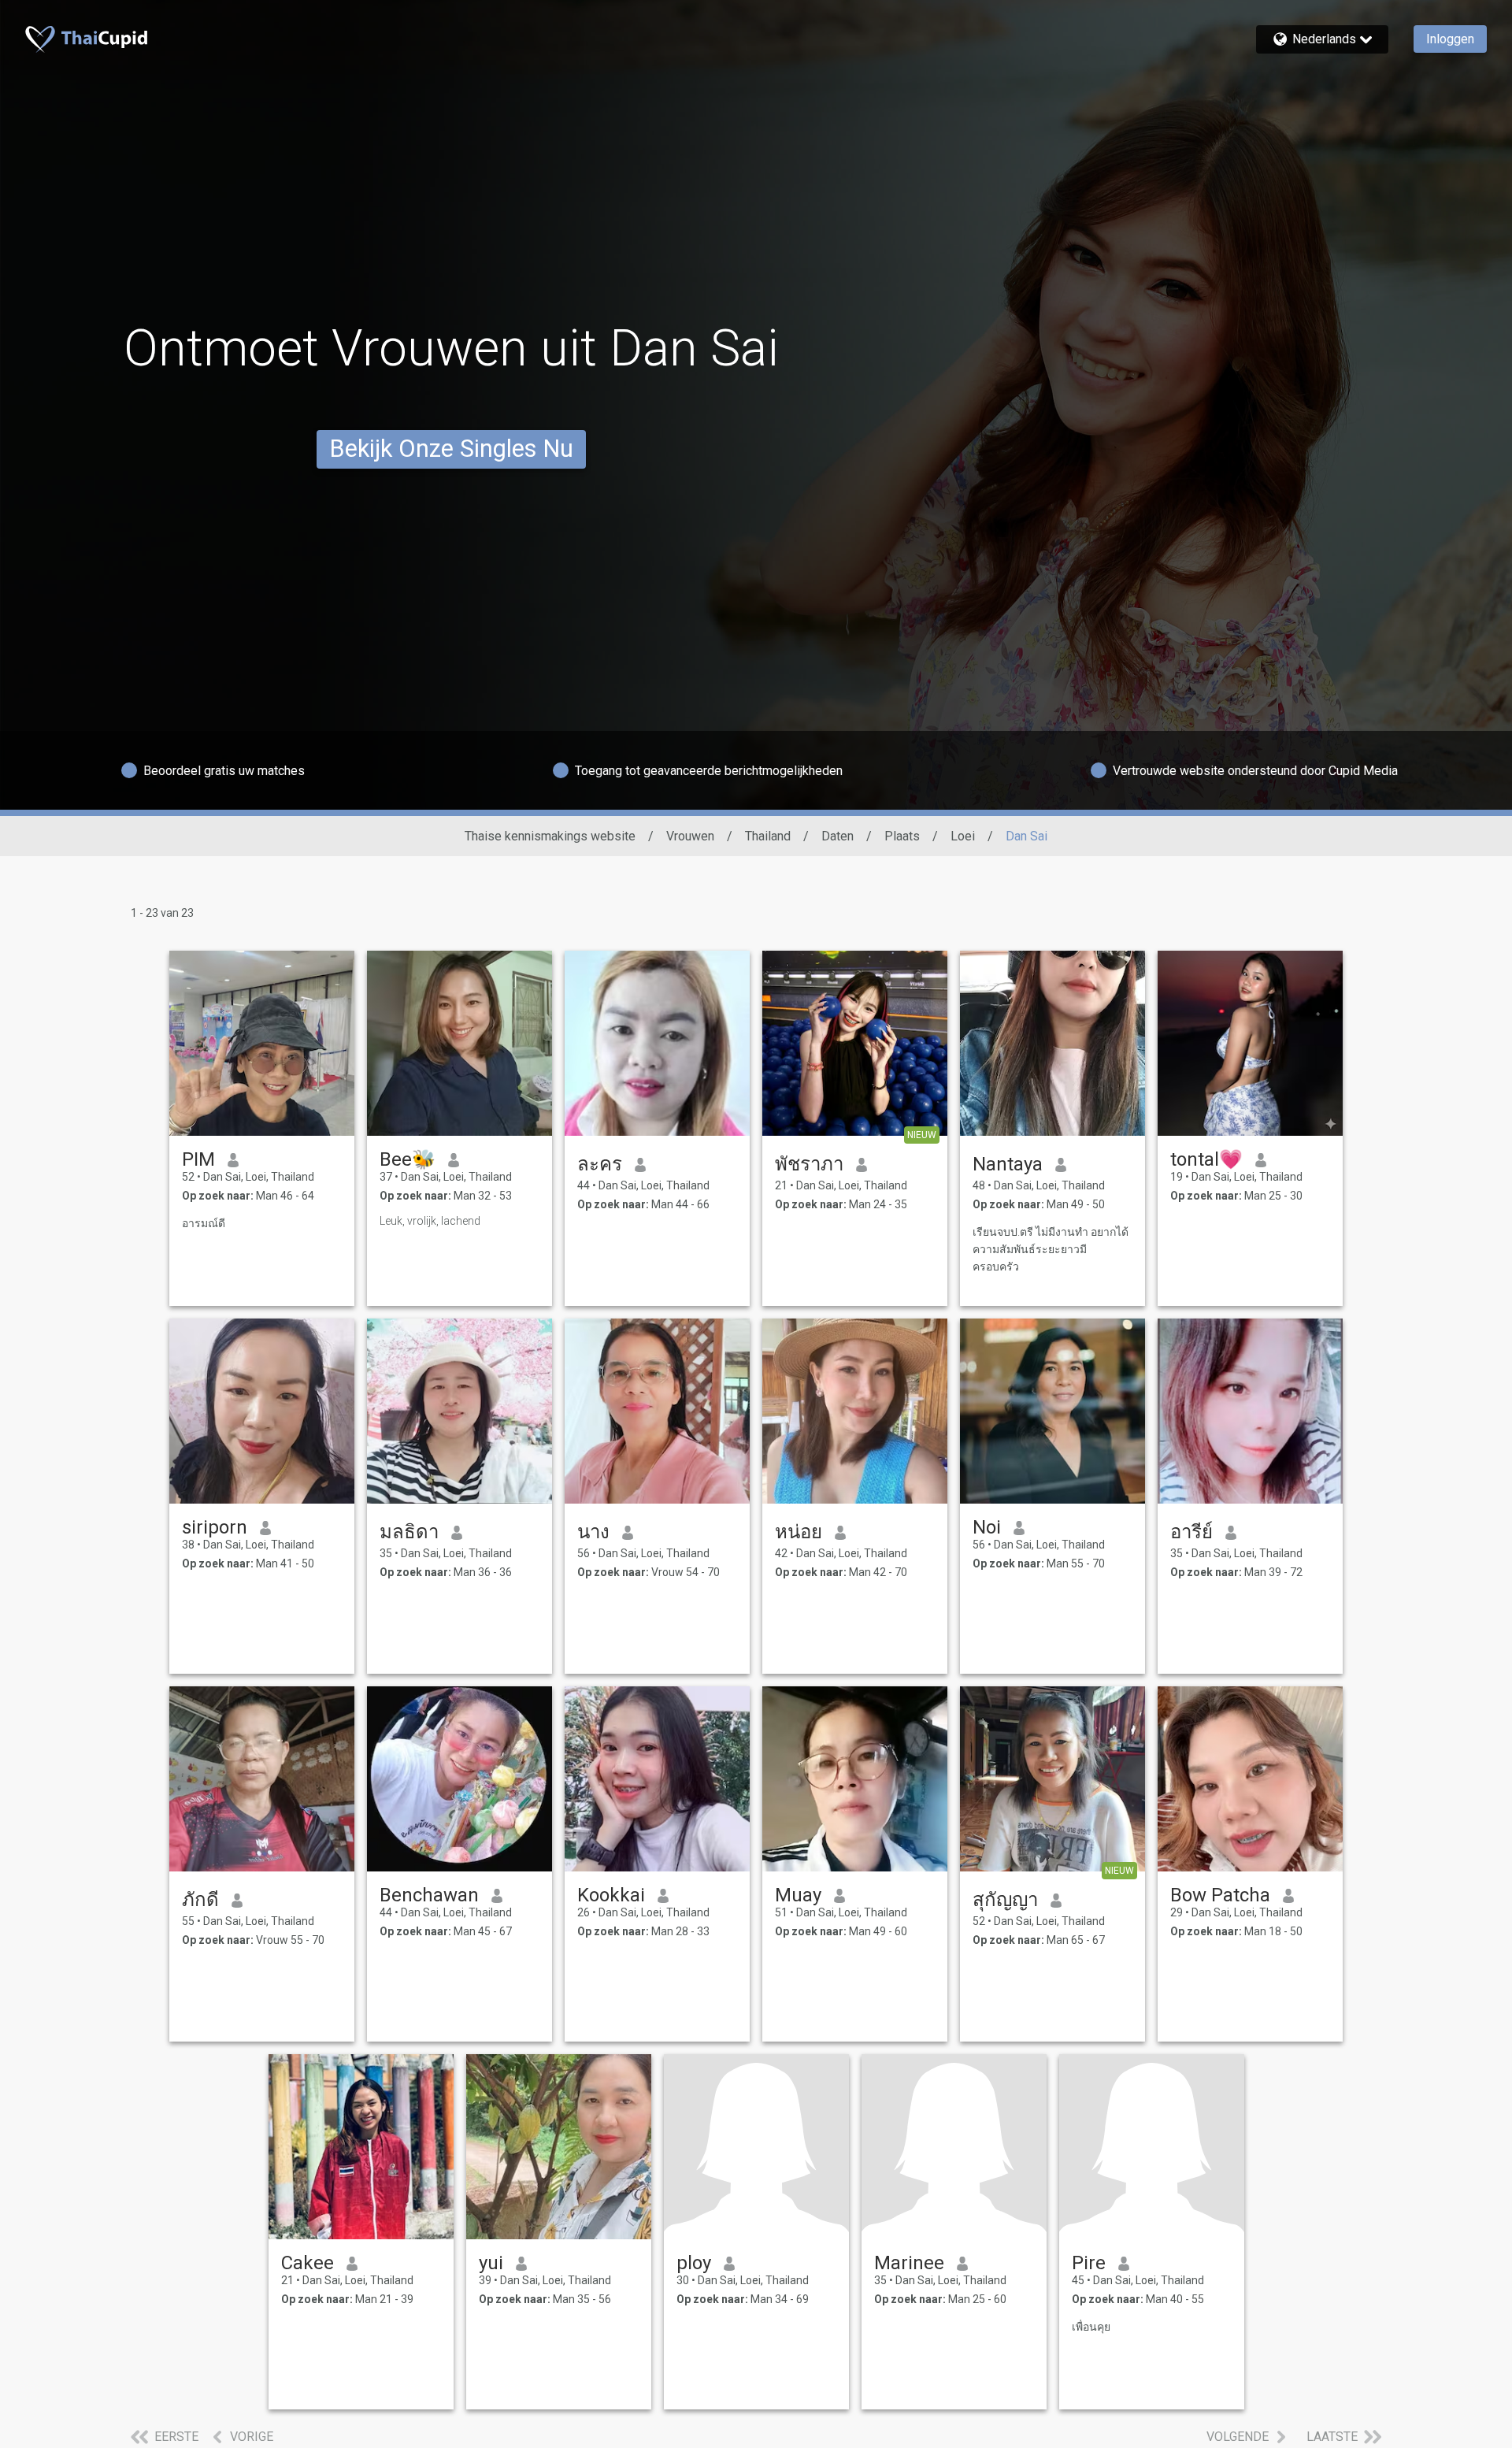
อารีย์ (1191, 1532)
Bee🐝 (408, 1159)
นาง (593, 1532)
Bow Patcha (1220, 1895)
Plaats (902, 836)
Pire (1089, 2263)
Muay (798, 1895)
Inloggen (1450, 39)
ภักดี (200, 1900)
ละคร (600, 1164)
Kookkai (611, 1895)
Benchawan (429, 1895)
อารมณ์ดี (204, 1223)
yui (491, 2263)
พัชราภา (809, 1164)
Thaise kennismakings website (550, 836)
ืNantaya (1008, 1164)
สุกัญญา (1005, 1900)
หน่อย (799, 1532)
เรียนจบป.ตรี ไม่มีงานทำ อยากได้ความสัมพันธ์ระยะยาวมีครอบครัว (1051, 1249)
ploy (694, 2263)
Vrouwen (690, 836)
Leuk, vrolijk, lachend (430, 1221)
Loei (963, 836)
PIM (198, 1159)
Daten (838, 836)
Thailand (768, 836)
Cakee (308, 2263)
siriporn (215, 1527)
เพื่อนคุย (1091, 2327)
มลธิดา (409, 1532)
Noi (987, 1527)
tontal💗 (1206, 1159)
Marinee (909, 2263)
